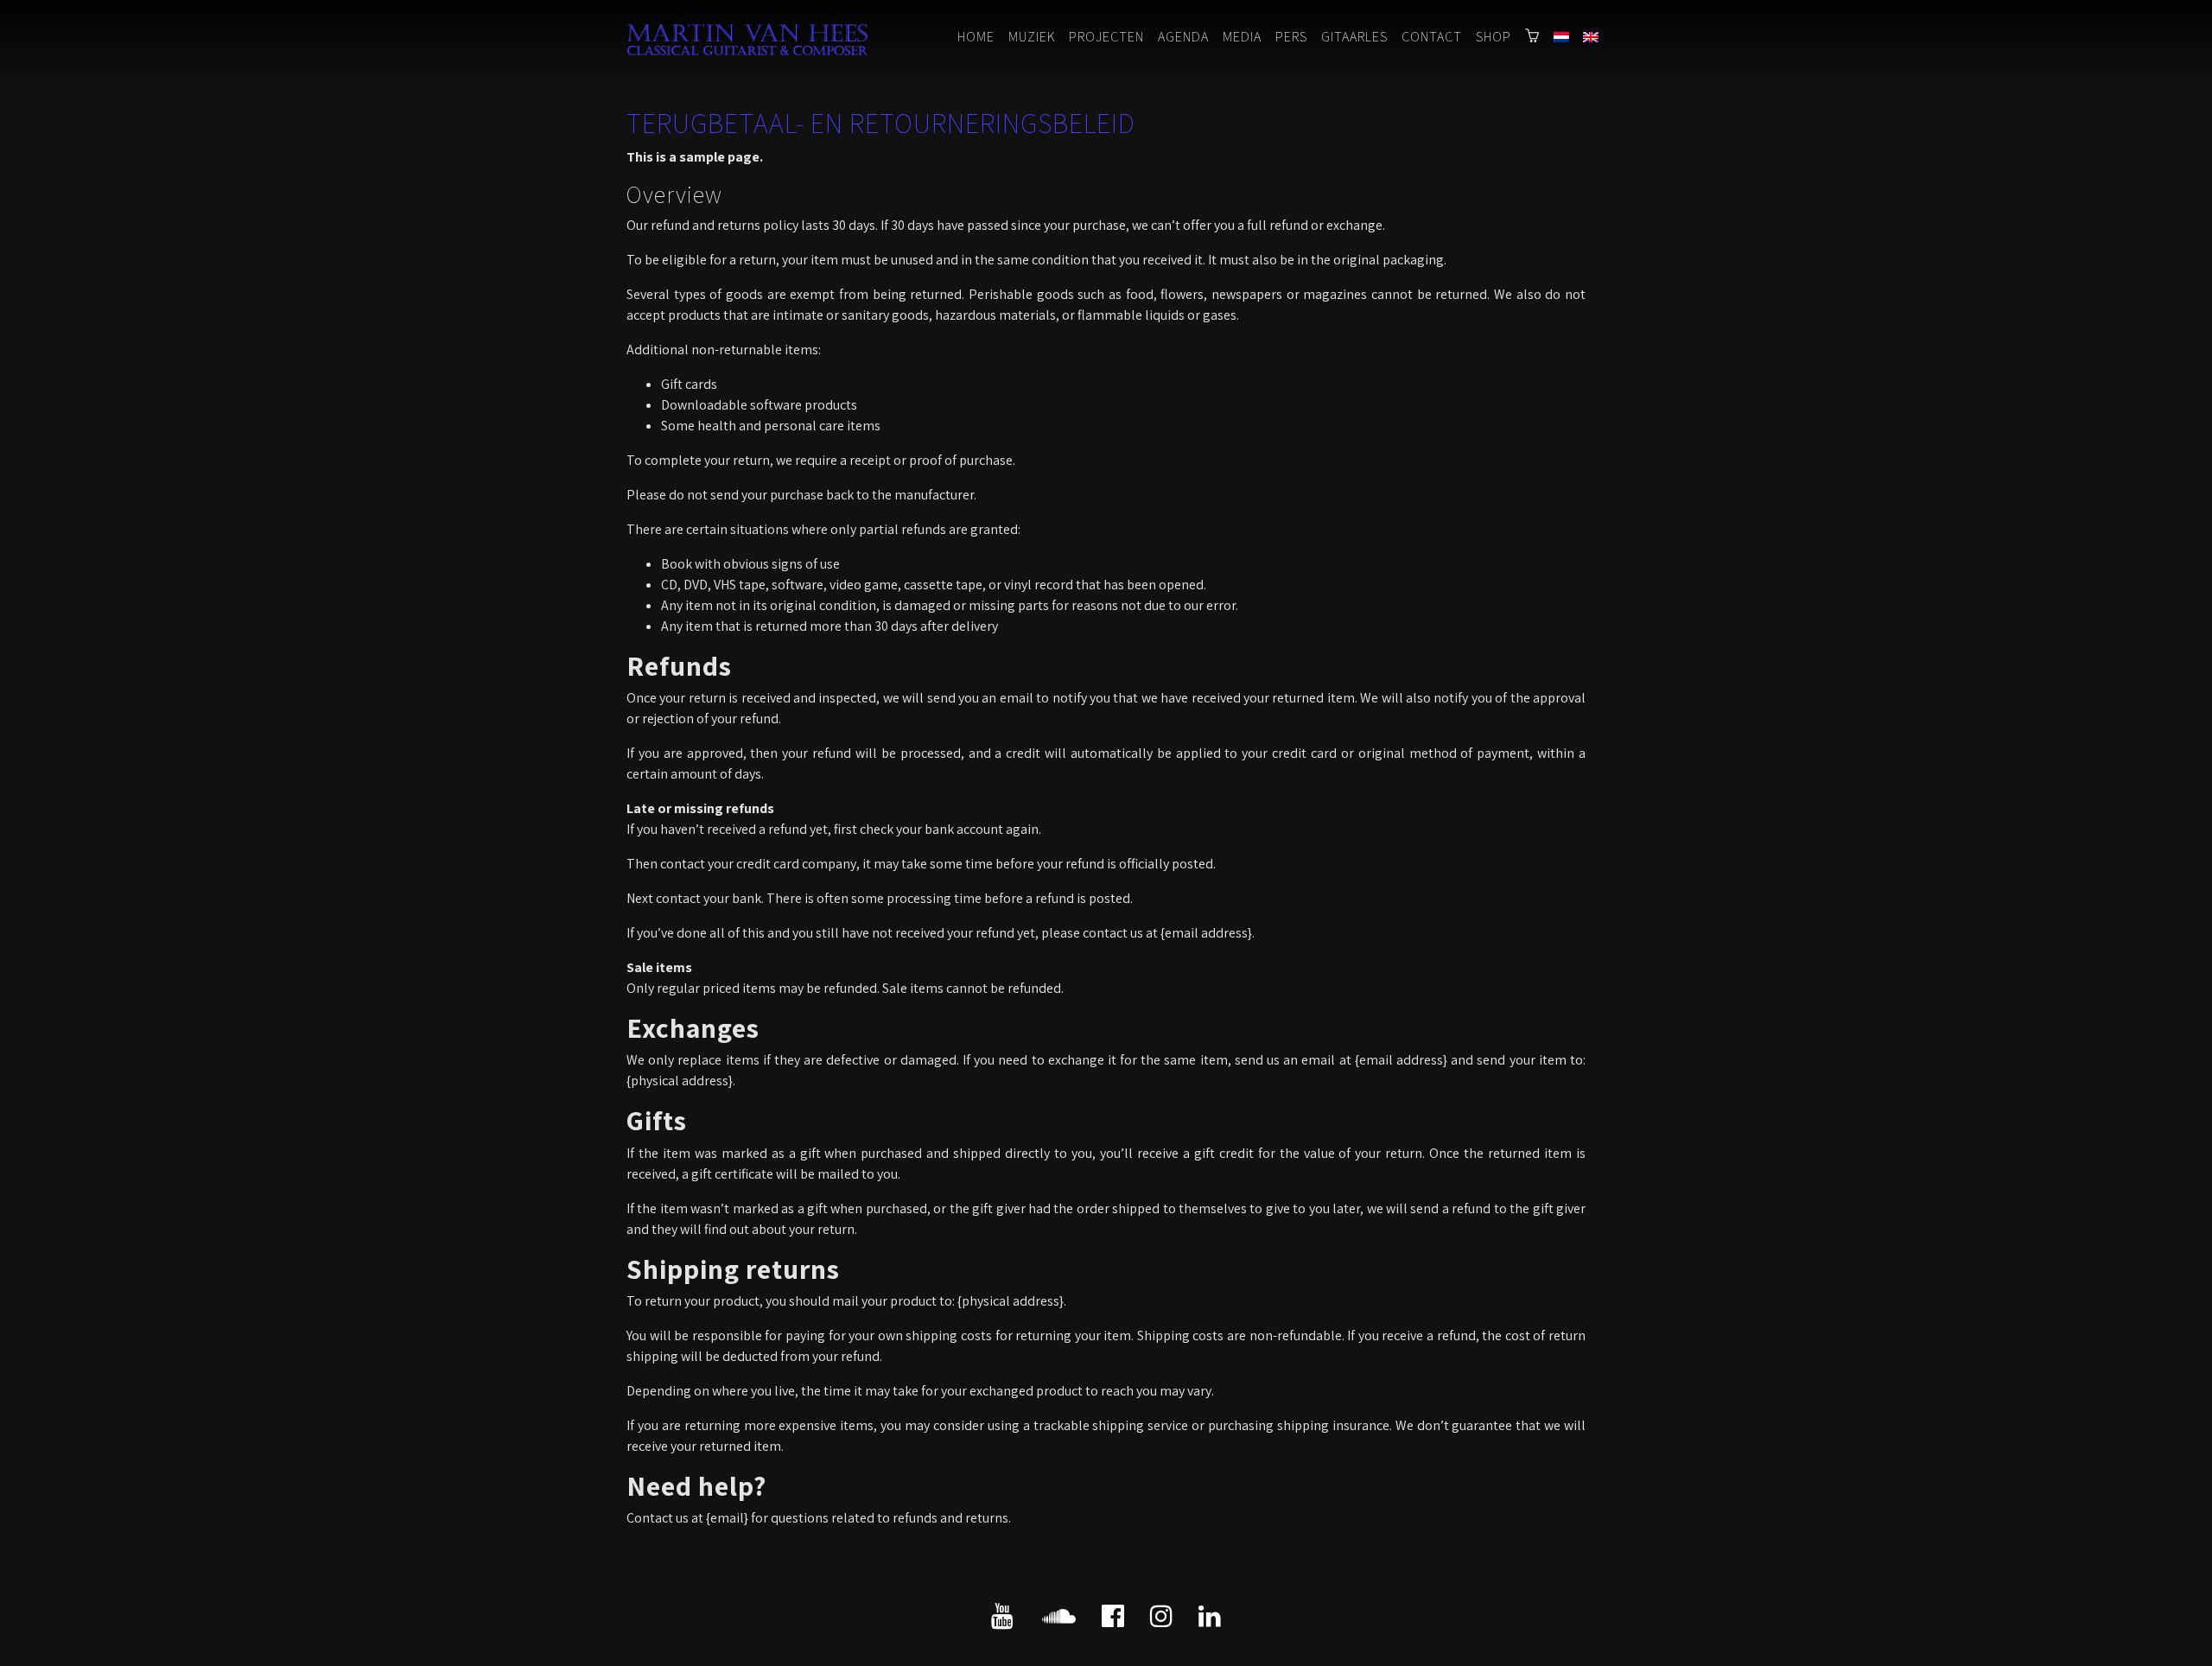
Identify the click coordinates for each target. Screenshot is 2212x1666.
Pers (1291, 37)
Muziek (1032, 37)
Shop (1494, 37)
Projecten (1106, 37)
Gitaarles (1354, 37)
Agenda (1183, 37)
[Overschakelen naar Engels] (1591, 38)
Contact (1432, 37)
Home (976, 37)
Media (1242, 37)
